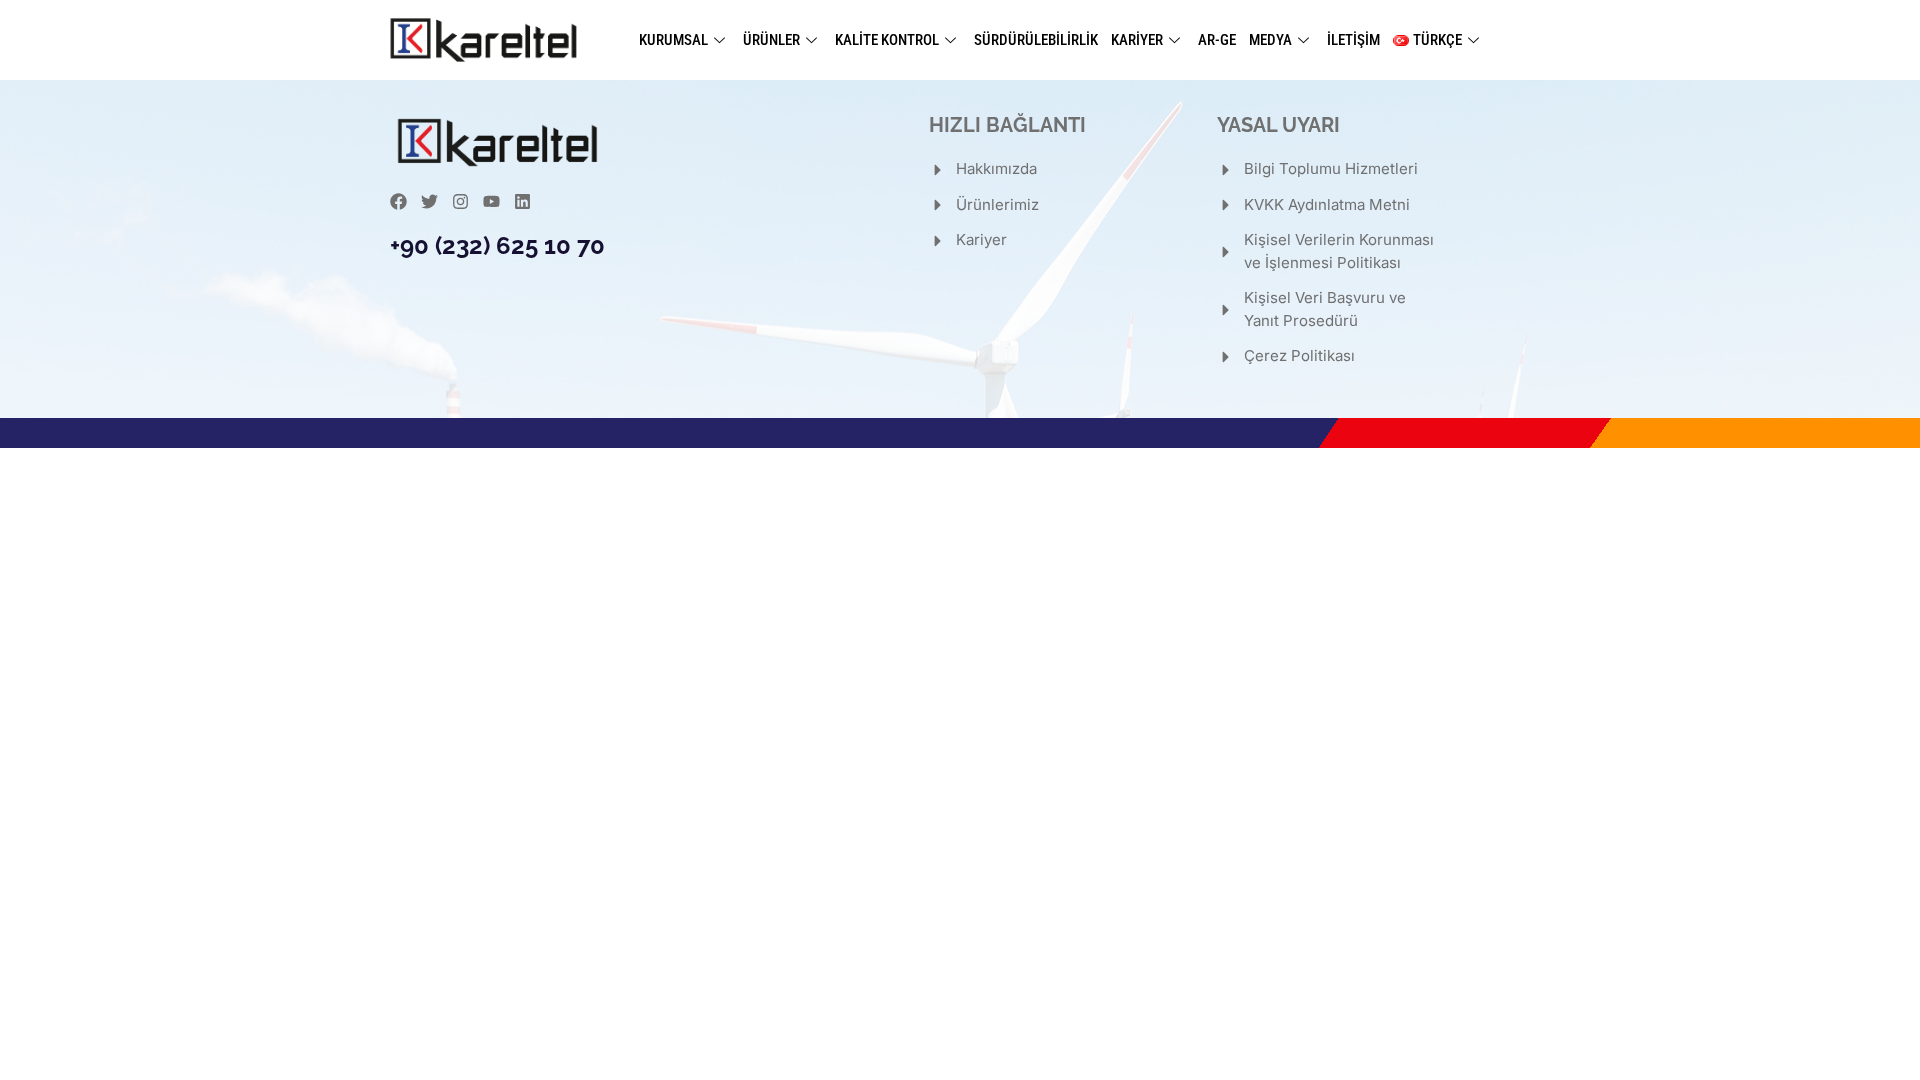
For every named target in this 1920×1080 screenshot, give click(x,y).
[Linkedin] (522, 201)
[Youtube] (491, 201)
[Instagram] (460, 201)
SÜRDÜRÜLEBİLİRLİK (1036, 40)
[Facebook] (398, 201)
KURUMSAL (673, 40)
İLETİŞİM (1353, 40)
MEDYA (1270, 40)
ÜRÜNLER (771, 40)
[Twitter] (429, 201)
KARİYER (1137, 40)
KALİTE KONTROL (887, 40)
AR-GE (1217, 40)
